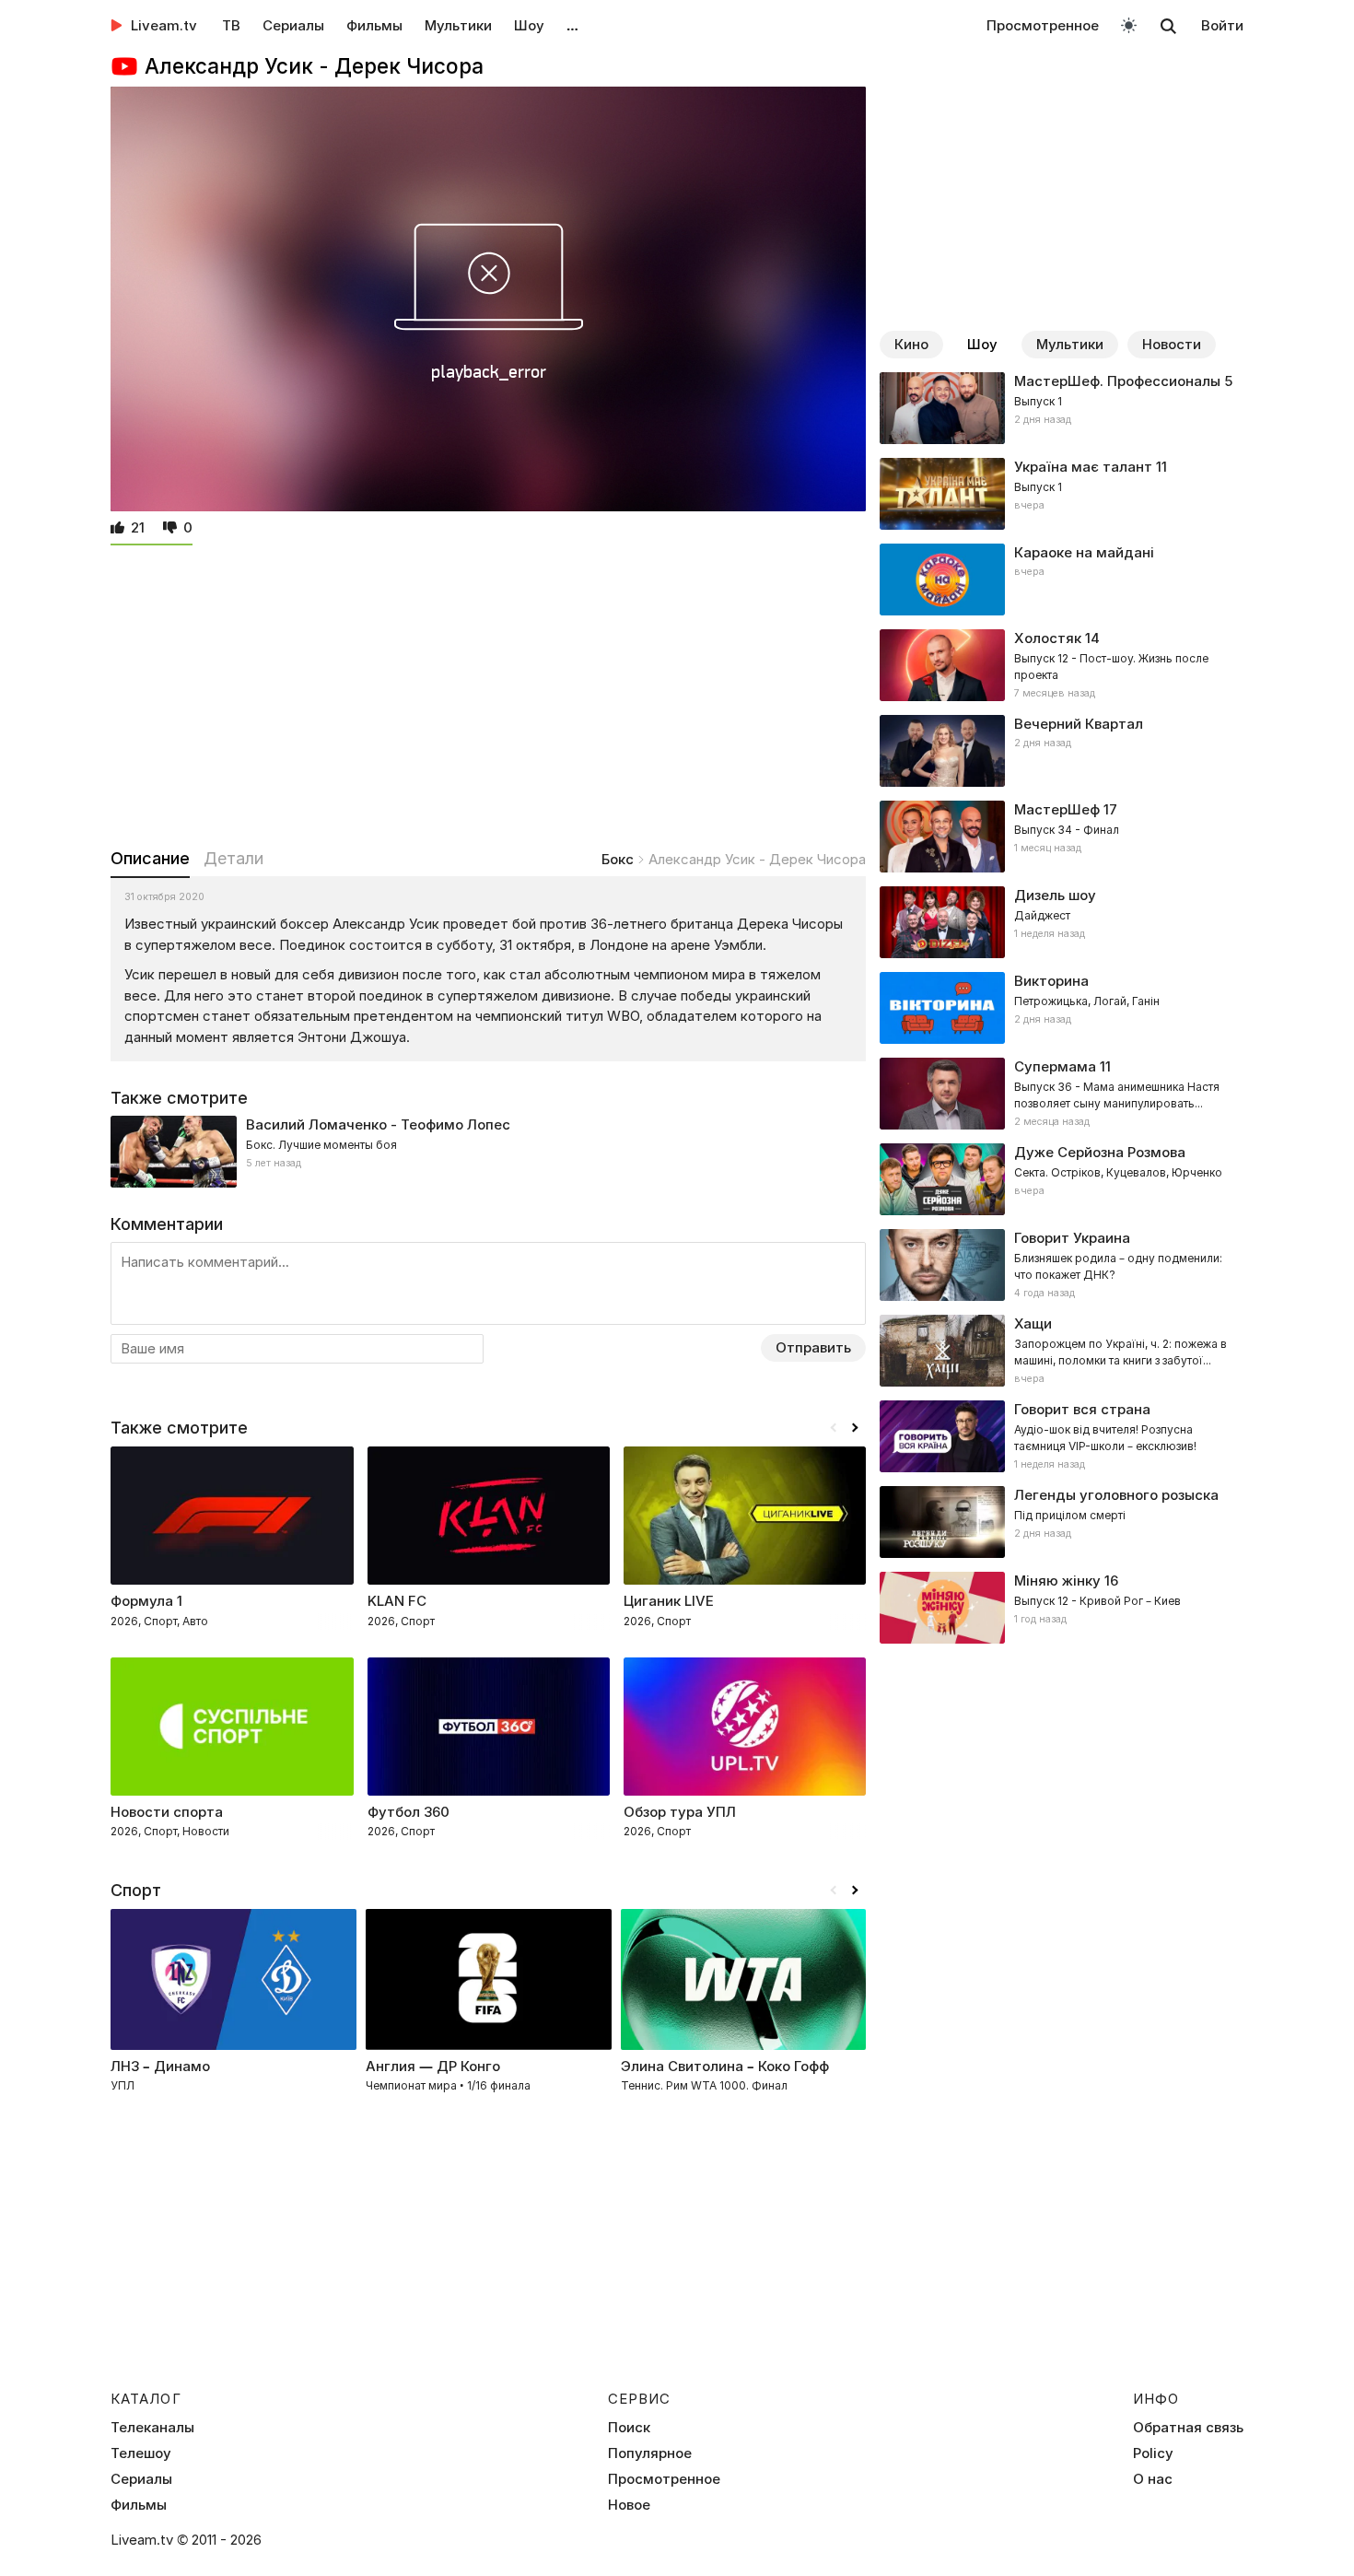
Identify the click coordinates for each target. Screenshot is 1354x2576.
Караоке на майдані (1084, 552)
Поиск (629, 2428)
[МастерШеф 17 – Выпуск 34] (1062, 837)
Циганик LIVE (669, 1601)
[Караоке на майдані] (1062, 580)
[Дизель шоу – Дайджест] (1062, 922)
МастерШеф (1057, 809)
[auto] (1129, 24)
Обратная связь (1188, 2428)
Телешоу (141, 2453)
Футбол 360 (409, 1812)
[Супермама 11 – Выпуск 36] (1062, 1094)
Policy (1153, 2453)
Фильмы (374, 25)
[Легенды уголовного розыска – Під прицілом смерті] (1062, 1522)
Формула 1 (146, 1601)
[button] (855, 1428)
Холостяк (1048, 638)
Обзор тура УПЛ (680, 1812)
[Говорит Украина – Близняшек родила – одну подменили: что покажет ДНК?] (1062, 1265)
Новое (629, 2505)
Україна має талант (1083, 467)
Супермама (1055, 1066)
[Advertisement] (488, 693)
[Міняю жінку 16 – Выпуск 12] (1062, 1608)
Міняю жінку (1057, 1581)
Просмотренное (1043, 25)
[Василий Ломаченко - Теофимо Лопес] (488, 1152)
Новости (1172, 344)
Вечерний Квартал (1079, 724)
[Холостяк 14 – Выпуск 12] (1062, 665)
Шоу (529, 25)
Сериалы (293, 25)
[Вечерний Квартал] (1062, 751)
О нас (1153, 2479)
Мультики (458, 25)
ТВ (231, 25)
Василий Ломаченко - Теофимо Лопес (378, 1124)
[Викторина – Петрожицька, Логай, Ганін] (1062, 1008)
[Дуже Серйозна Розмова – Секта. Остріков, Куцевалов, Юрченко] (1062, 1179)
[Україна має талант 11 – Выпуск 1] (1062, 494)
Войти (1222, 25)
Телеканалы (152, 2428)
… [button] (572, 25)
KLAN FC (397, 1601)
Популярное (650, 2453)
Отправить (813, 1347)
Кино (911, 344)
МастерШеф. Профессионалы (1117, 381)
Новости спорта (167, 1812)
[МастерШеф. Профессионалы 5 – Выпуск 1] (1062, 408)
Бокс (618, 859)
